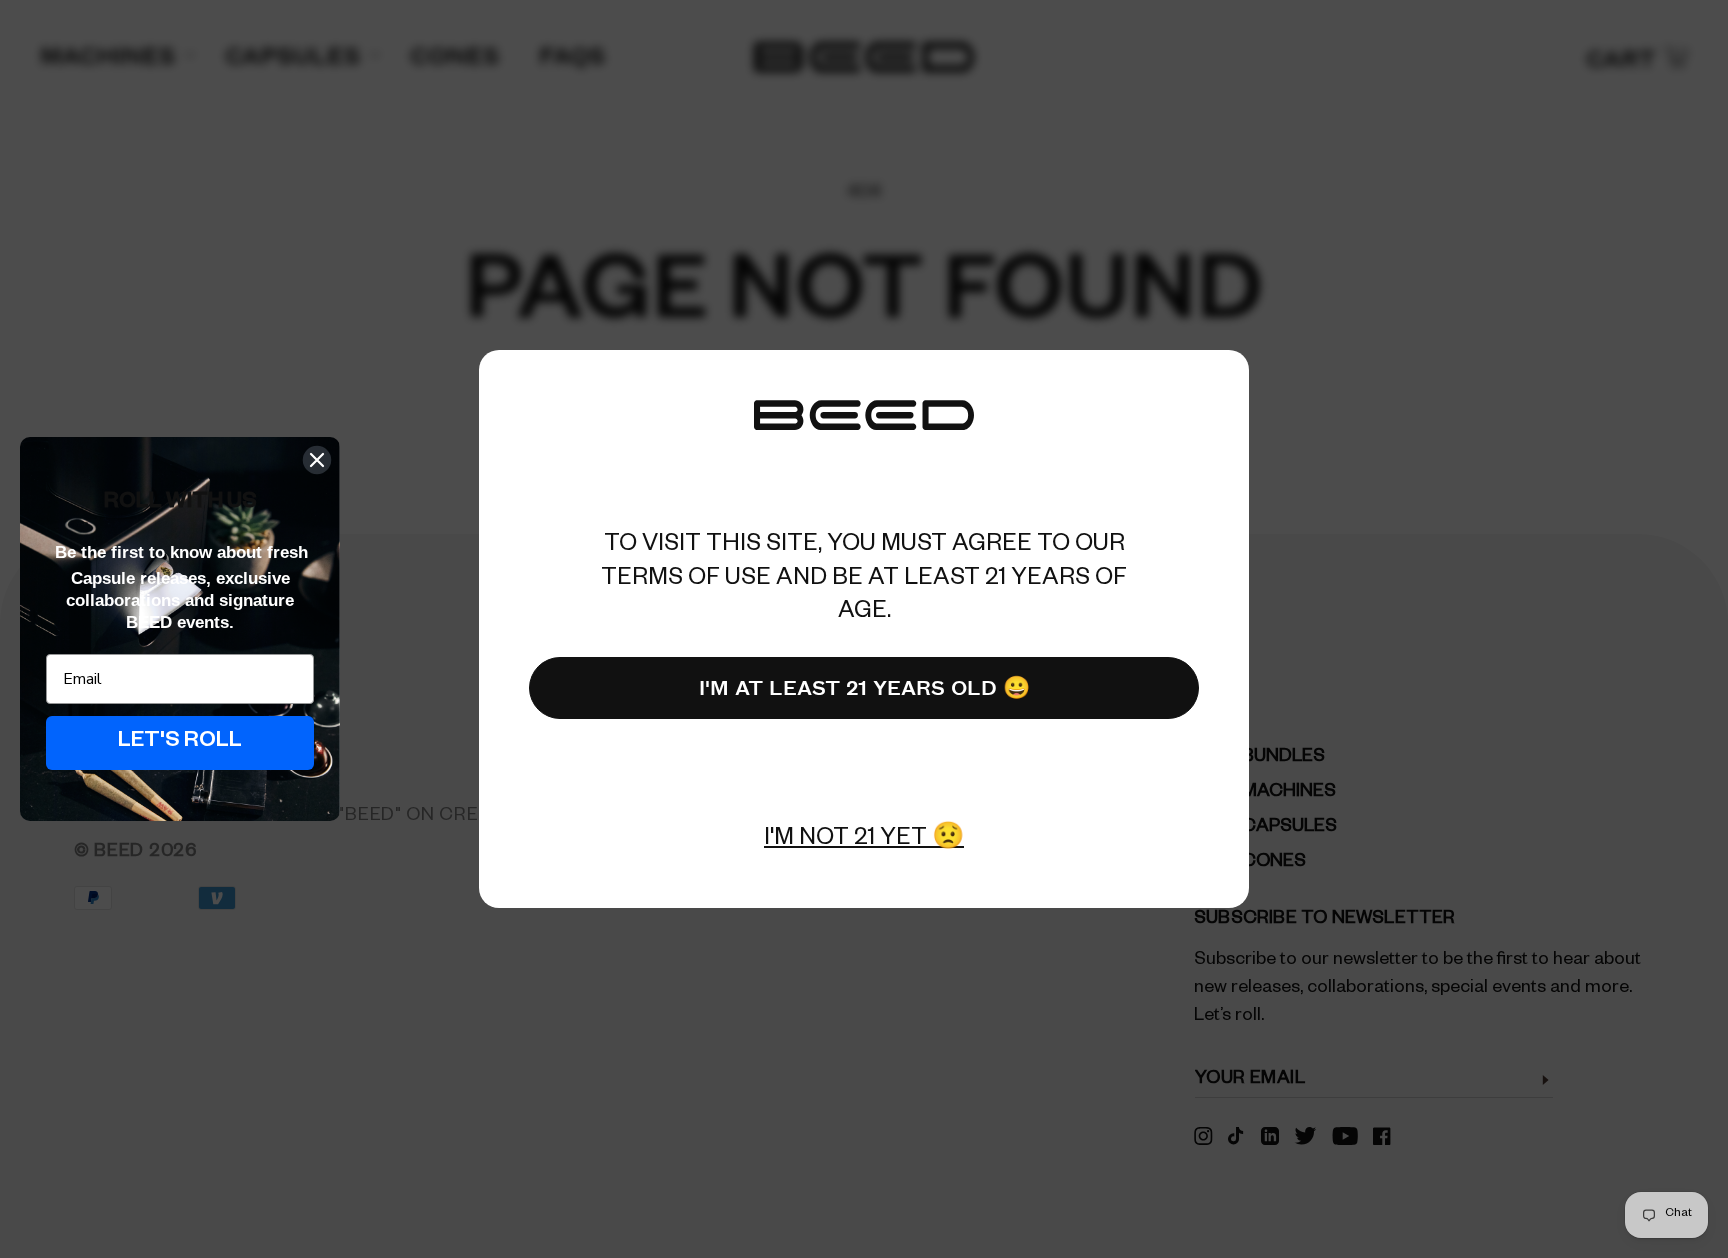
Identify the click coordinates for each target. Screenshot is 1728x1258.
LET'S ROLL (180, 743)
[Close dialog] (317, 460)
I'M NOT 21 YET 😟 (864, 841)
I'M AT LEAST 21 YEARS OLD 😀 (864, 687)
